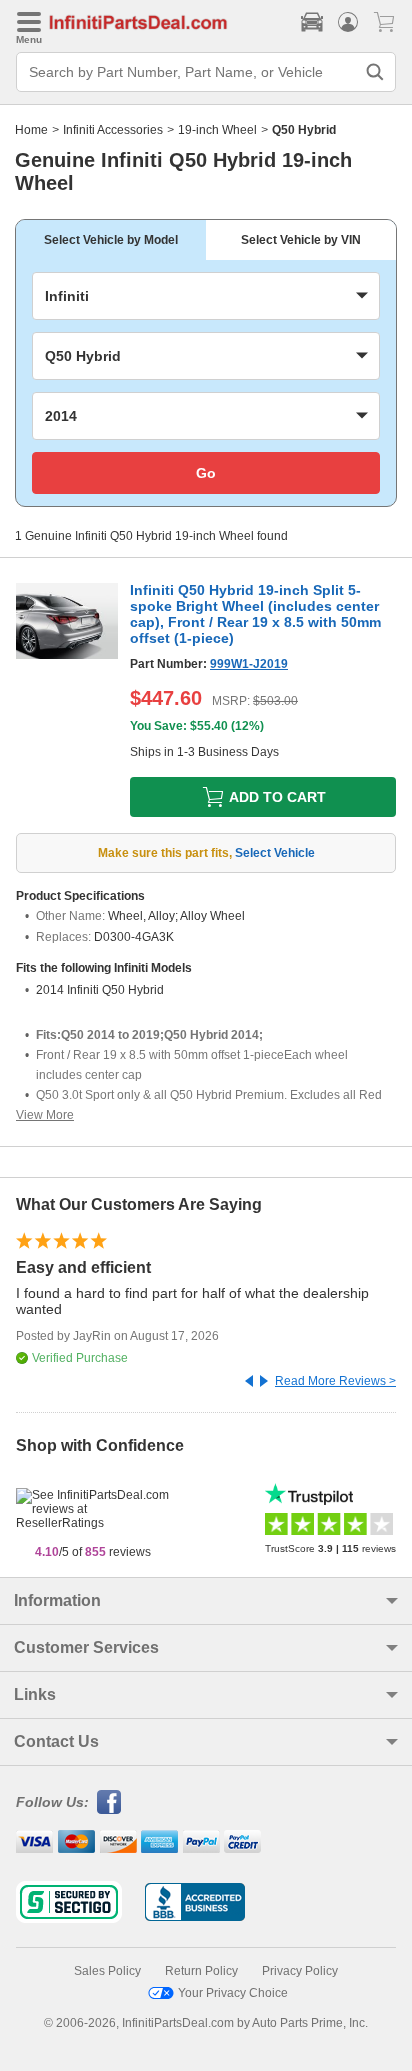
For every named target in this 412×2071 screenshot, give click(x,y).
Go (206, 473)
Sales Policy (107, 1971)
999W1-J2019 (249, 664)
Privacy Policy (300, 1971)
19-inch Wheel (217, 130)
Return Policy (201, 1971)
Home (31, 130)
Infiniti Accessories (113, 130)
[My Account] (348, 22)
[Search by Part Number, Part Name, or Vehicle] (375, 72)
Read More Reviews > (335, 1381)
